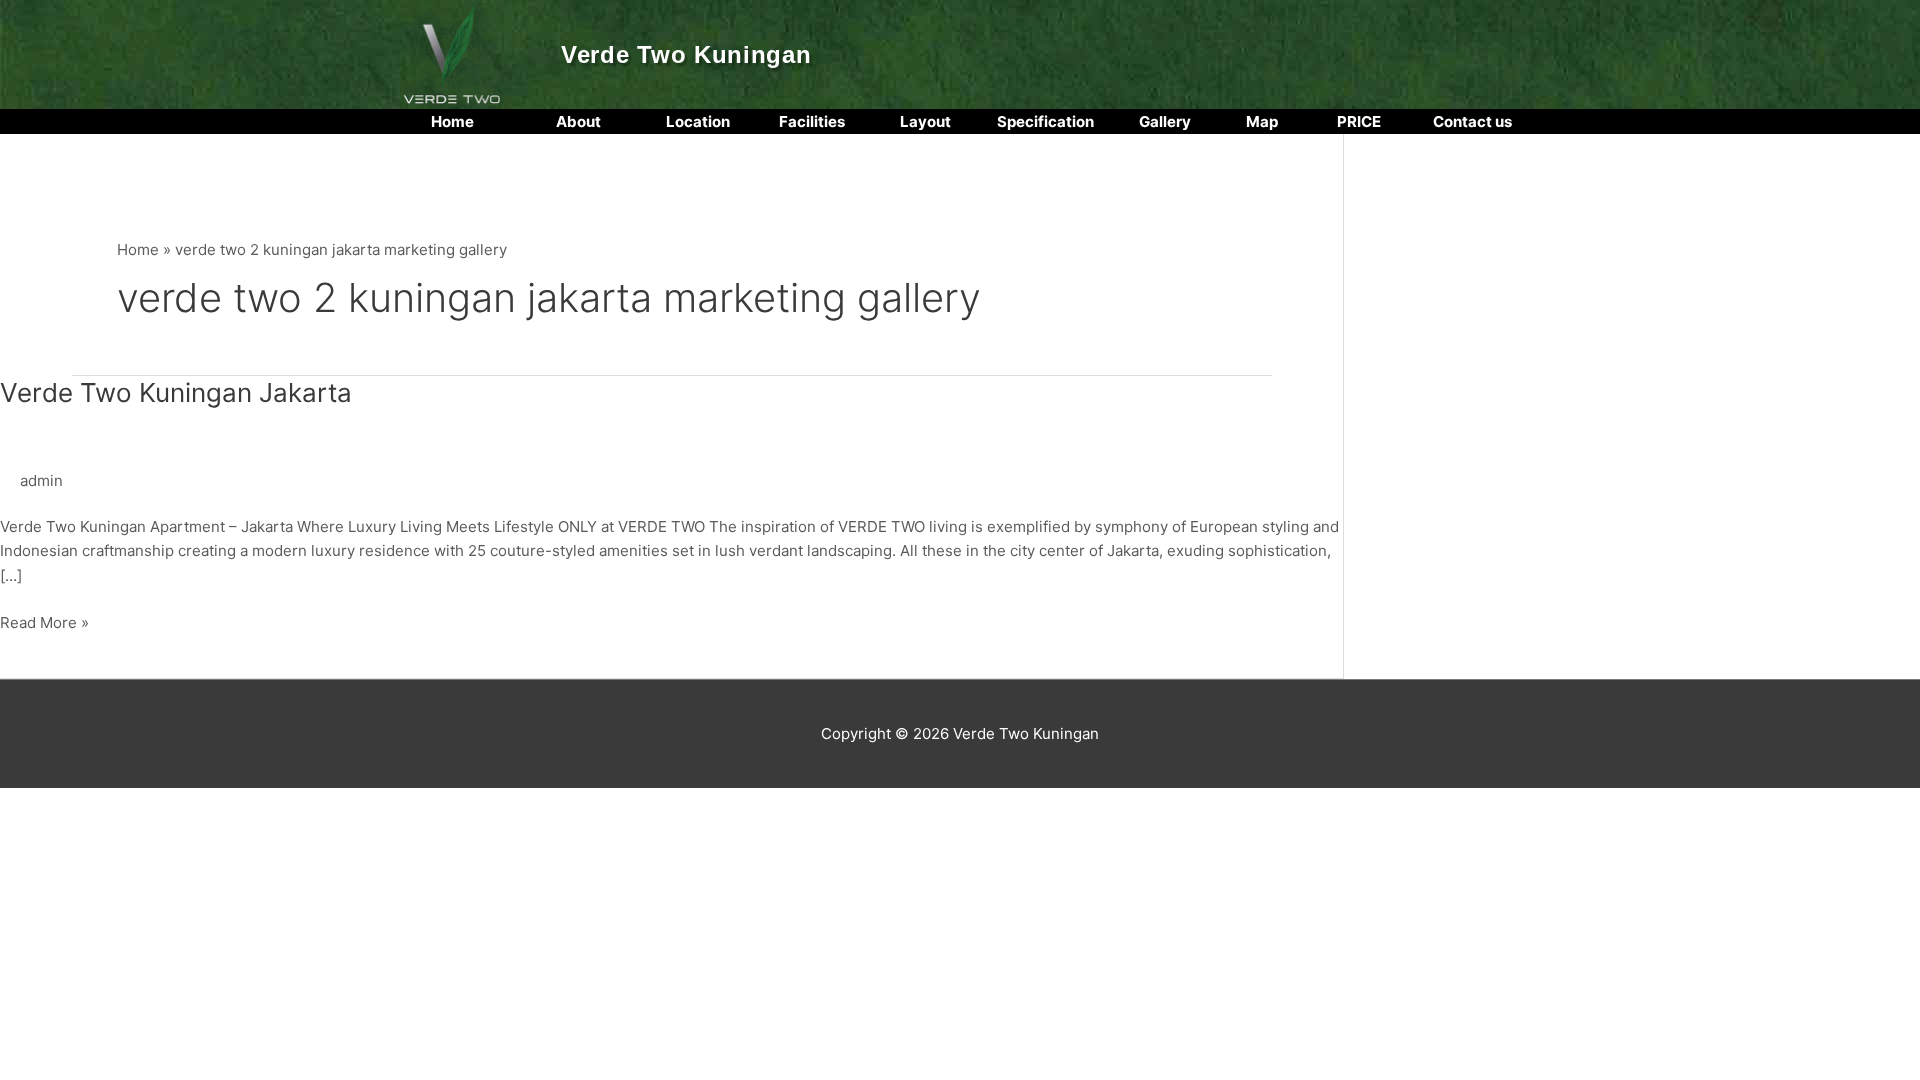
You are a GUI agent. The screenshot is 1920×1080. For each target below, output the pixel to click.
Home (138, 249)
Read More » (44, 621)
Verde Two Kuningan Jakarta (176, 392)
